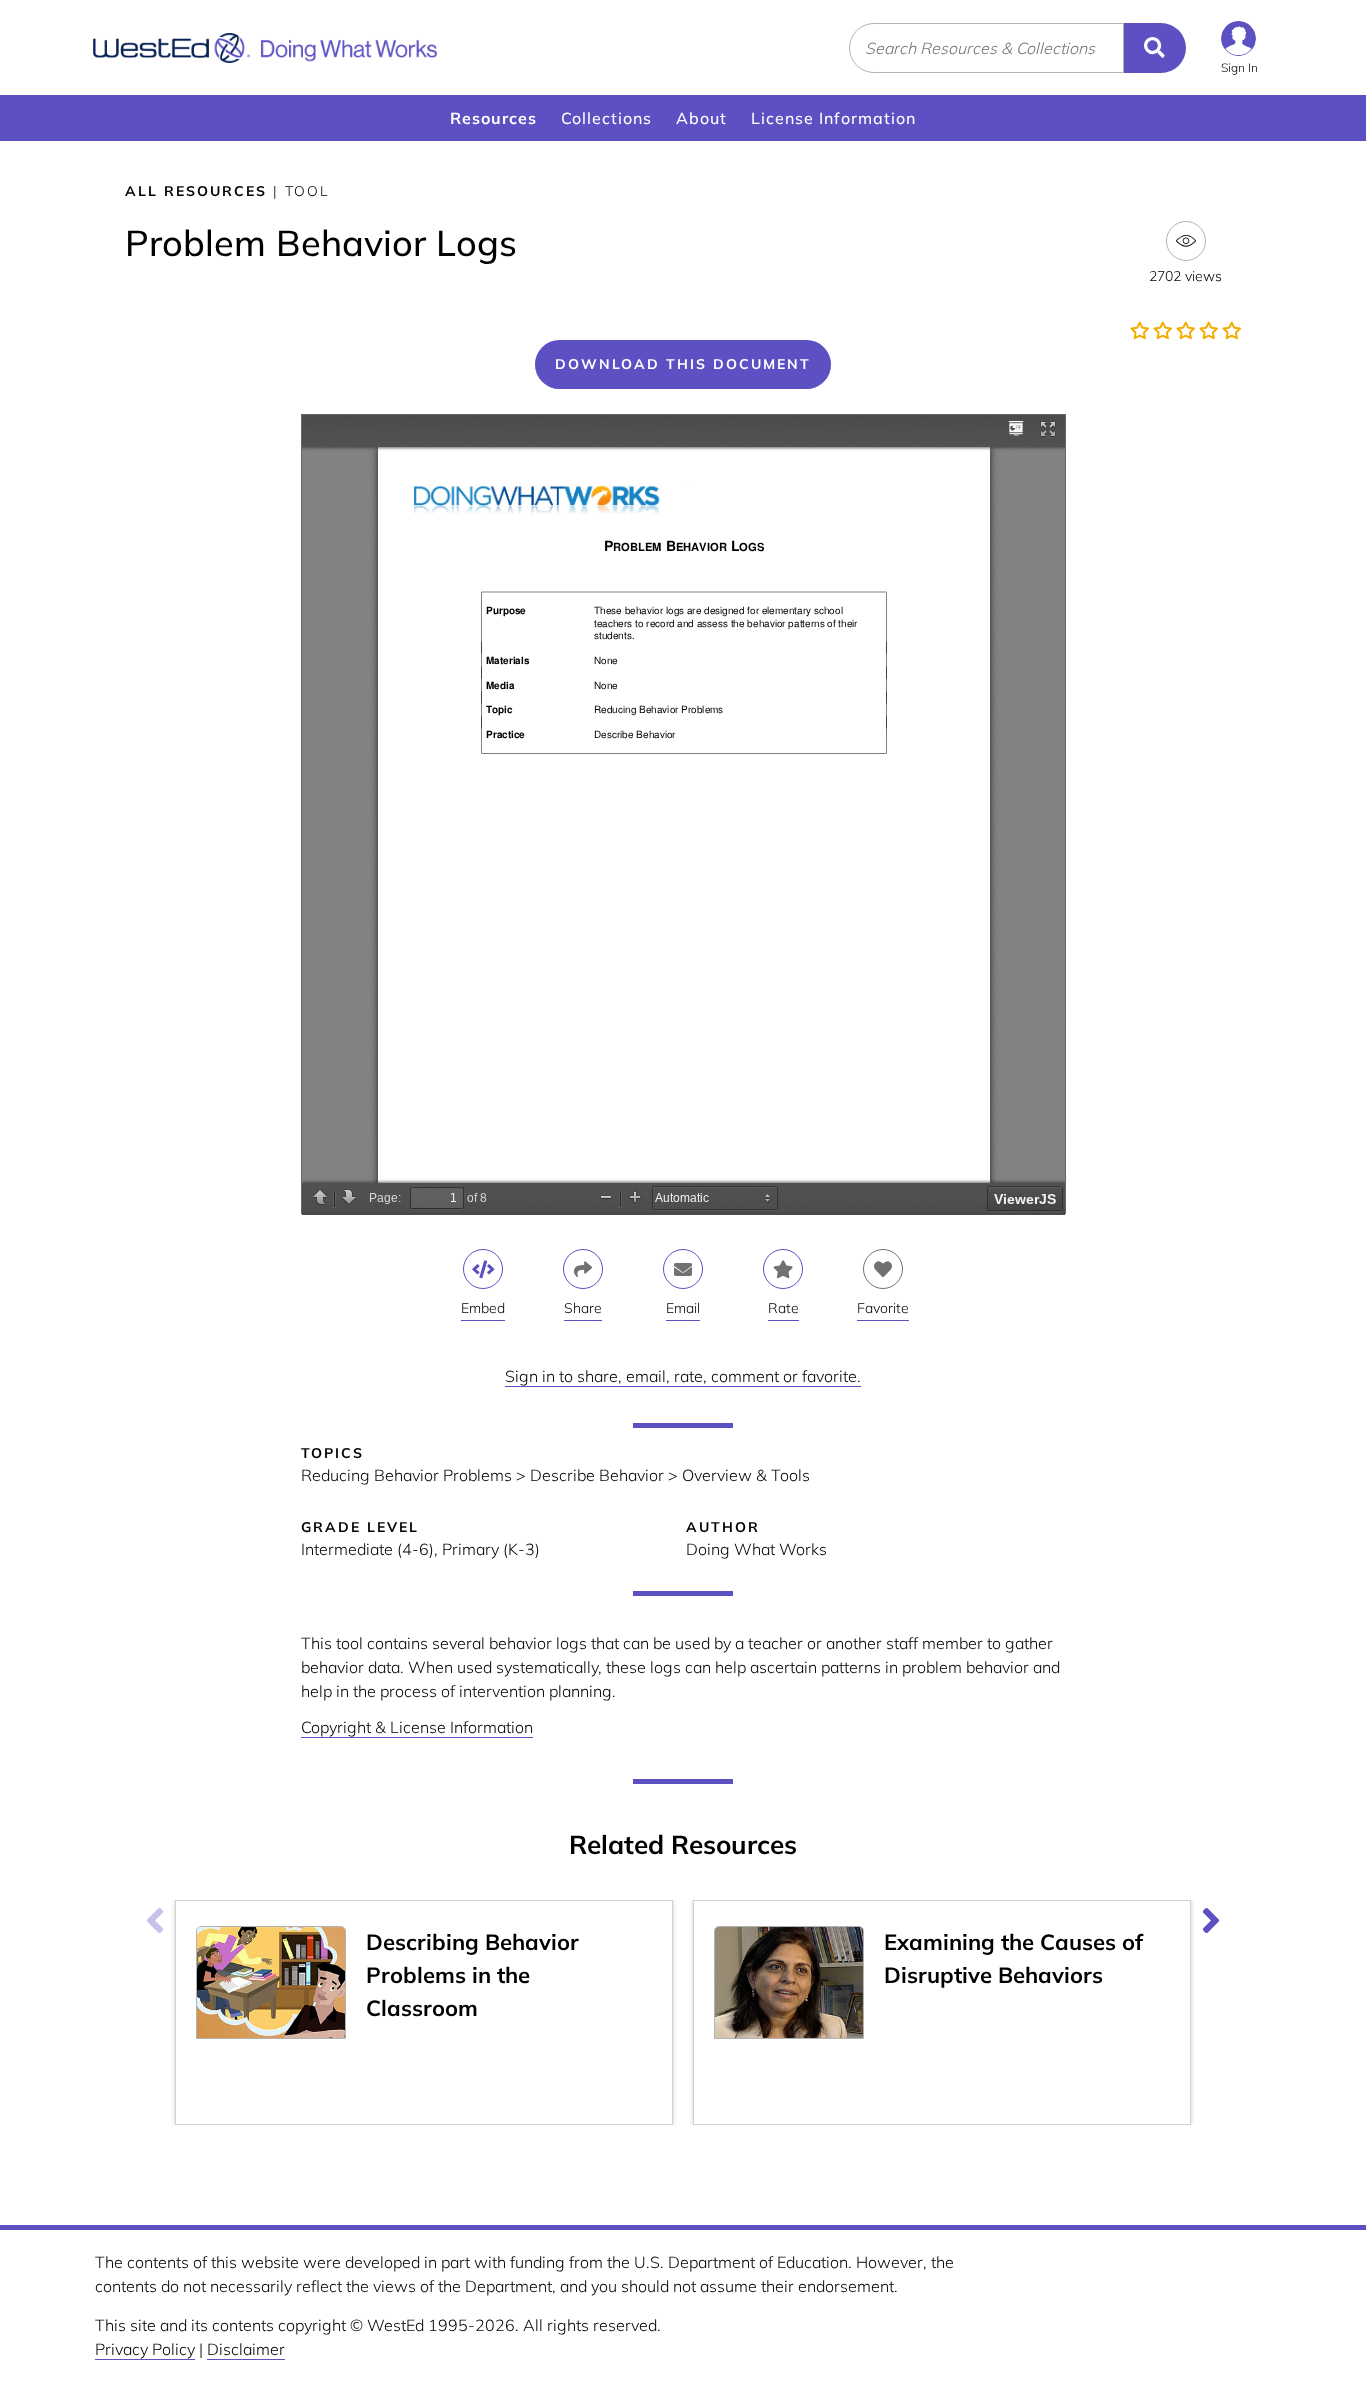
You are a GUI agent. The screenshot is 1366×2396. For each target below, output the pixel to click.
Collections (606, 118)
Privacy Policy (145, 2349)
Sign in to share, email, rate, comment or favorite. (683, 1376)
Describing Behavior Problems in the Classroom (472, 1975)
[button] (1239, 47)
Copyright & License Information (417, 1727)
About (701, 118)
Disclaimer (246, 2349)
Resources (493, 118)
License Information (833, 118)
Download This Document (683, 364)
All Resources (196, 191)
